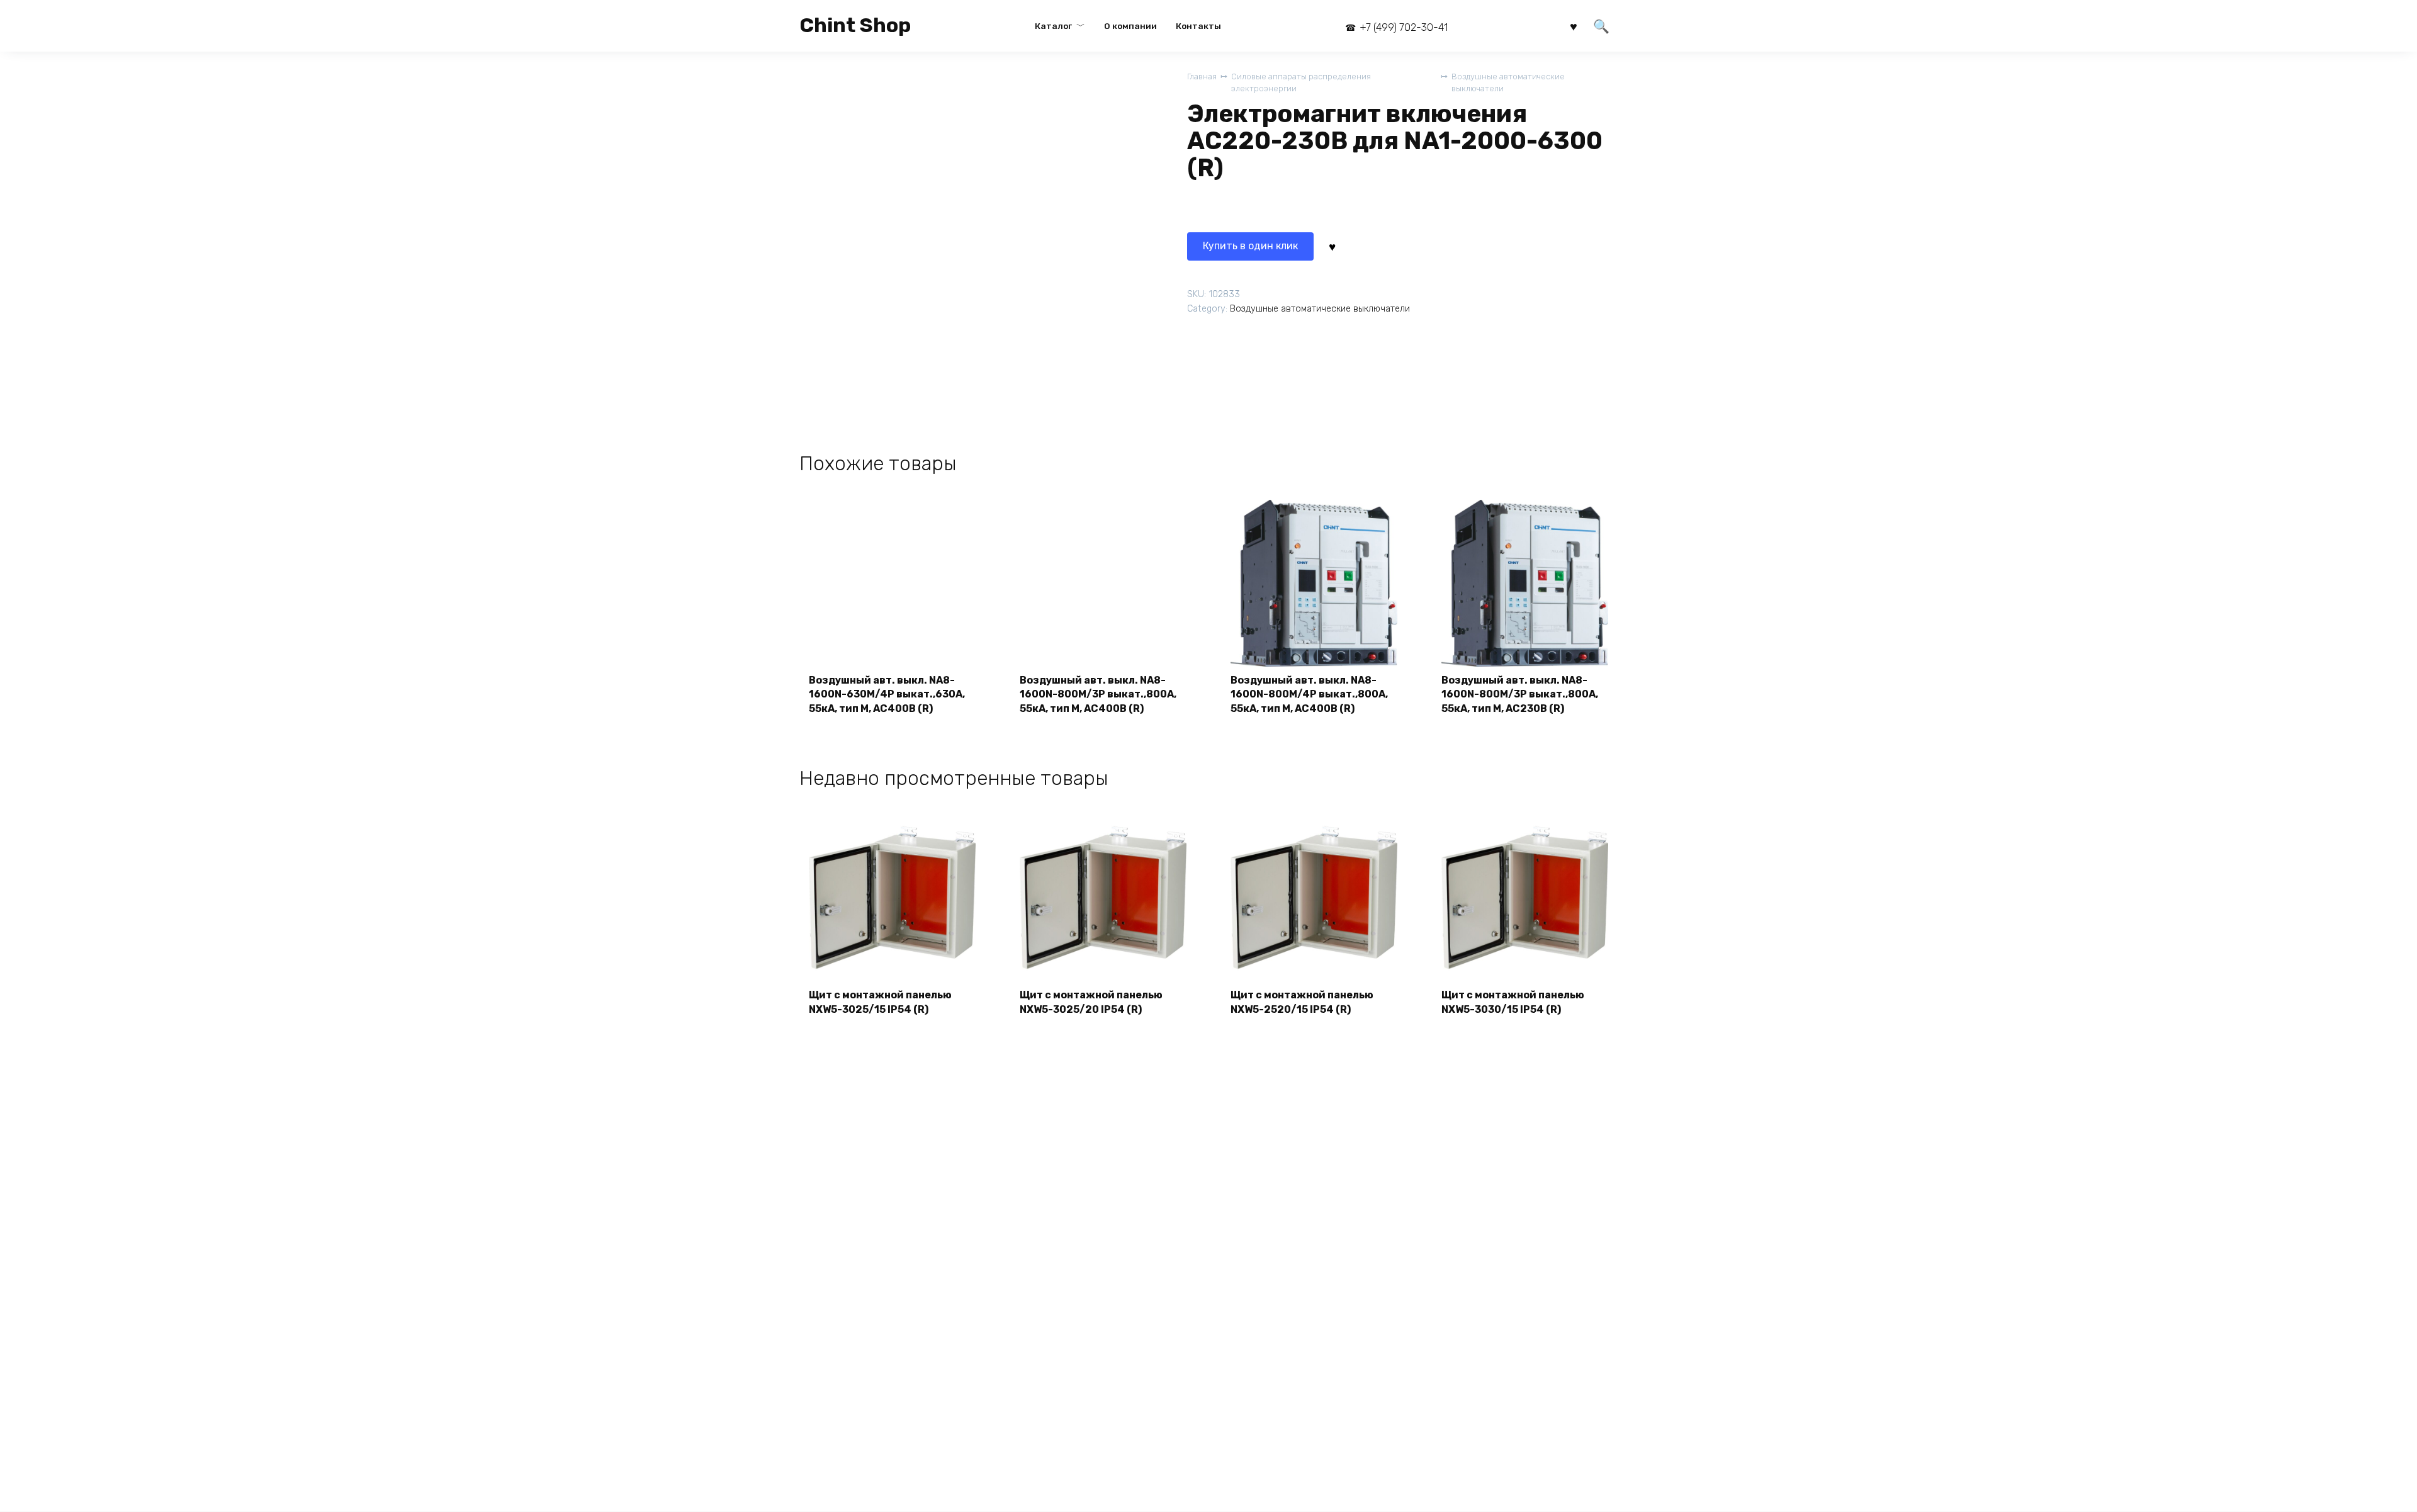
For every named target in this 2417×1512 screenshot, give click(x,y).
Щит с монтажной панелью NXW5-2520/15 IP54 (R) (1302, 1002)
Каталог (1053, 26)
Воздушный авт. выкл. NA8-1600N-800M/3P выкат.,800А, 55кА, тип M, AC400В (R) (1098, 694)
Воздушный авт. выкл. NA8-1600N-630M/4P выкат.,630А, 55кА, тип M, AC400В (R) (887, 694)
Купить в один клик (1250, 246)
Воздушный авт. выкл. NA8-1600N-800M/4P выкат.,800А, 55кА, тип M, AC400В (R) (1309, 694)
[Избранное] (1574, 25)
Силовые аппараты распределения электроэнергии (1301, 82)
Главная (1202, 76)
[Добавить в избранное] (1332, 246)
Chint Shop (855, 25)
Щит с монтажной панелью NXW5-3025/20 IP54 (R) (1091, 1002)
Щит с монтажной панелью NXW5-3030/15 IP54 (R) (1513, 1002)
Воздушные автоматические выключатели (1508, 82)
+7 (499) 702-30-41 (1403, 27)
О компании (1130, 26)
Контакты (1198, 26)
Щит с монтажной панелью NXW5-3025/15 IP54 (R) (880, 1002)
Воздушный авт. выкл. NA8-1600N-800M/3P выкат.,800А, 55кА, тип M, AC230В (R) (1520, 694)
